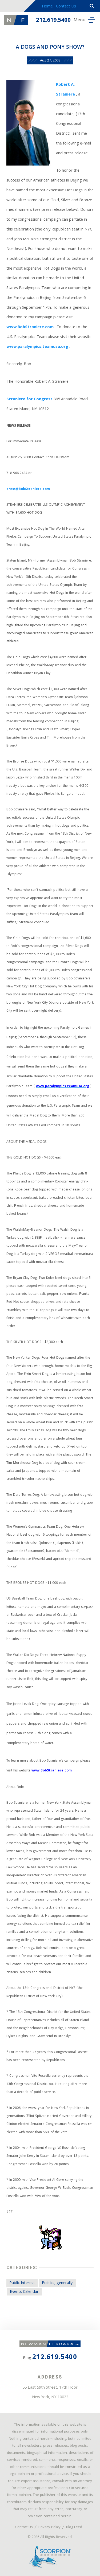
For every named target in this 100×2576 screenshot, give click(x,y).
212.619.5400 (53, 21)
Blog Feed (74, 2527)
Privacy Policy (49, 2527)
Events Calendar (24, 2292)
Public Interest (22, 2283)
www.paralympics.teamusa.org (37, 347)
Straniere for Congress (29, 399)
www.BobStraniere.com (30, 327)
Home (47, 7)
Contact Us (66, 7)
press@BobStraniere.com (28, 489)
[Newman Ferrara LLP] (16, 20)
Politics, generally (57, 2283)
